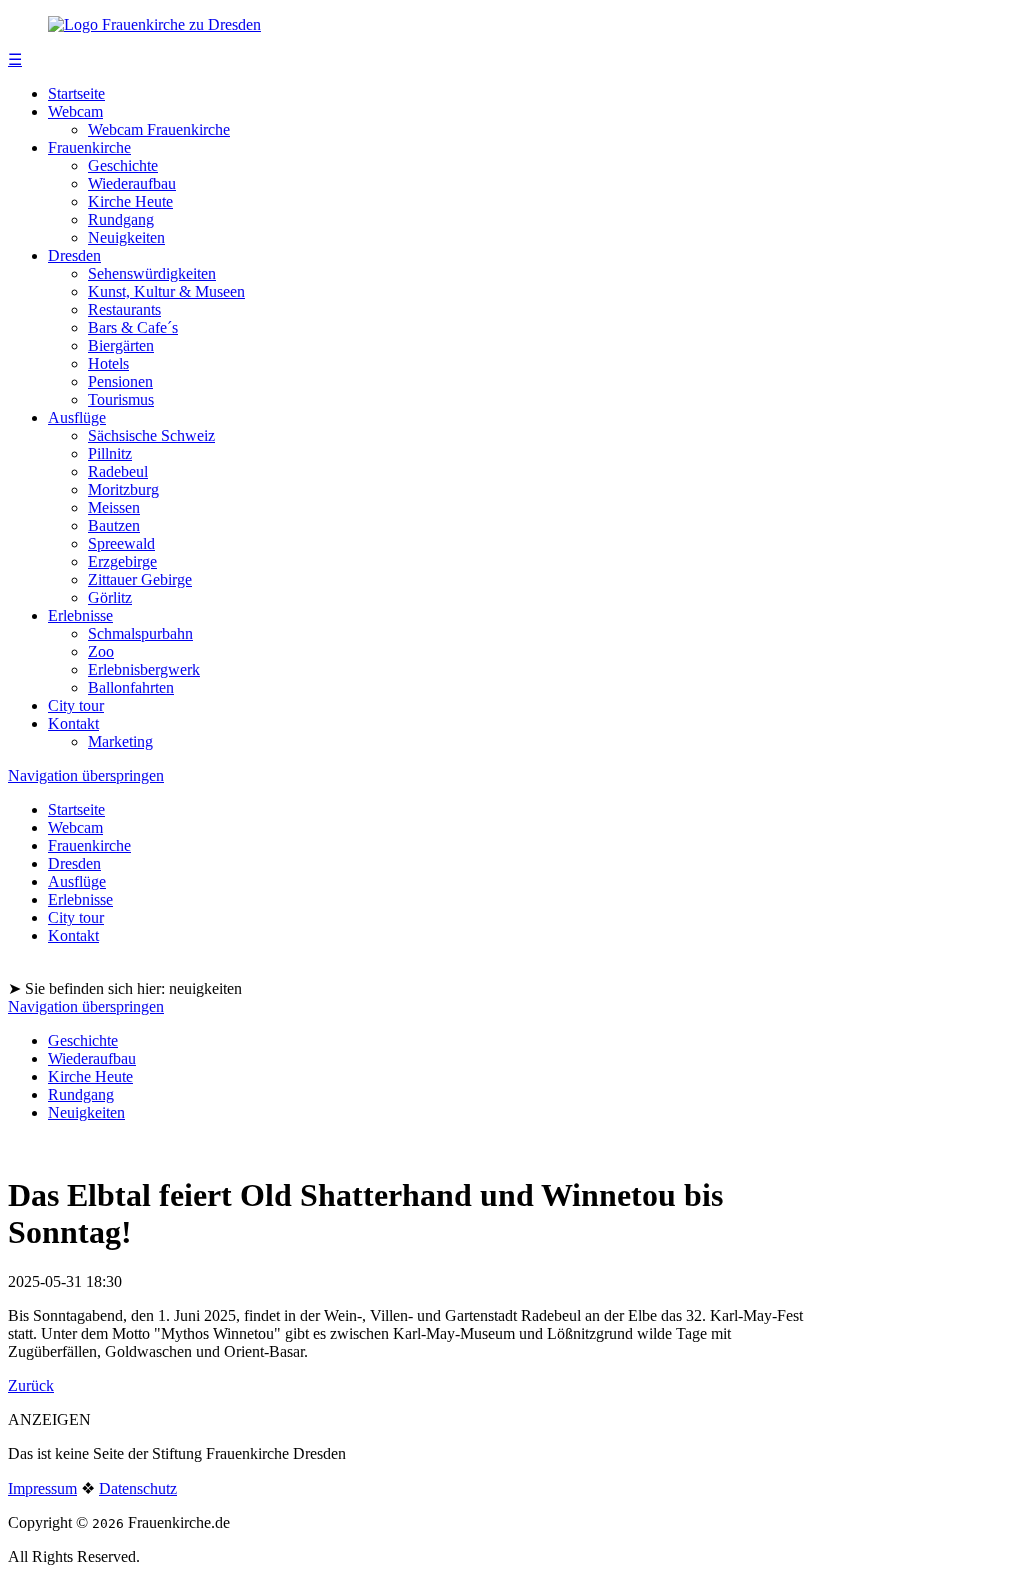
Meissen (114, 507)
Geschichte (123, 165)
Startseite (76, 93)
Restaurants (124, 309)
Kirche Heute (130, 201)
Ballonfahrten (131, 687)
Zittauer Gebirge (140, 579)
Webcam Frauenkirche (159, 129)
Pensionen (120, 381)
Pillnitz (110, 453)
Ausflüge (77, 417)
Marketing (120, 741)
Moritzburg (123, 489)
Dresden (74, 255)
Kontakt (73, 723)
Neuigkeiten (126, 237)
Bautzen (114, 525)
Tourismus (121, 399)
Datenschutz (138, 1488)
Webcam (75, 111)
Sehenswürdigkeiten (152, 273)
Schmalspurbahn (140, 633)
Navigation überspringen (86, 775)
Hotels (108, 363)
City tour (76, 705)
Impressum (42, 1488)
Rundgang (121, 219)
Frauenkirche (89, 147)
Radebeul (118, 471)
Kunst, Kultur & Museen (166, 291)
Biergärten (121, 345)
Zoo (101, 651)
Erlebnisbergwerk (144, 669)
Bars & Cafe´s (133, 327)
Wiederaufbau (132, 183)
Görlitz (110, 597)
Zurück (31, 1385)
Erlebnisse (80, 615)
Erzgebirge (122, 561)
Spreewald (121, 543)
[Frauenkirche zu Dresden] (154, 24)
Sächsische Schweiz (151, 435)
